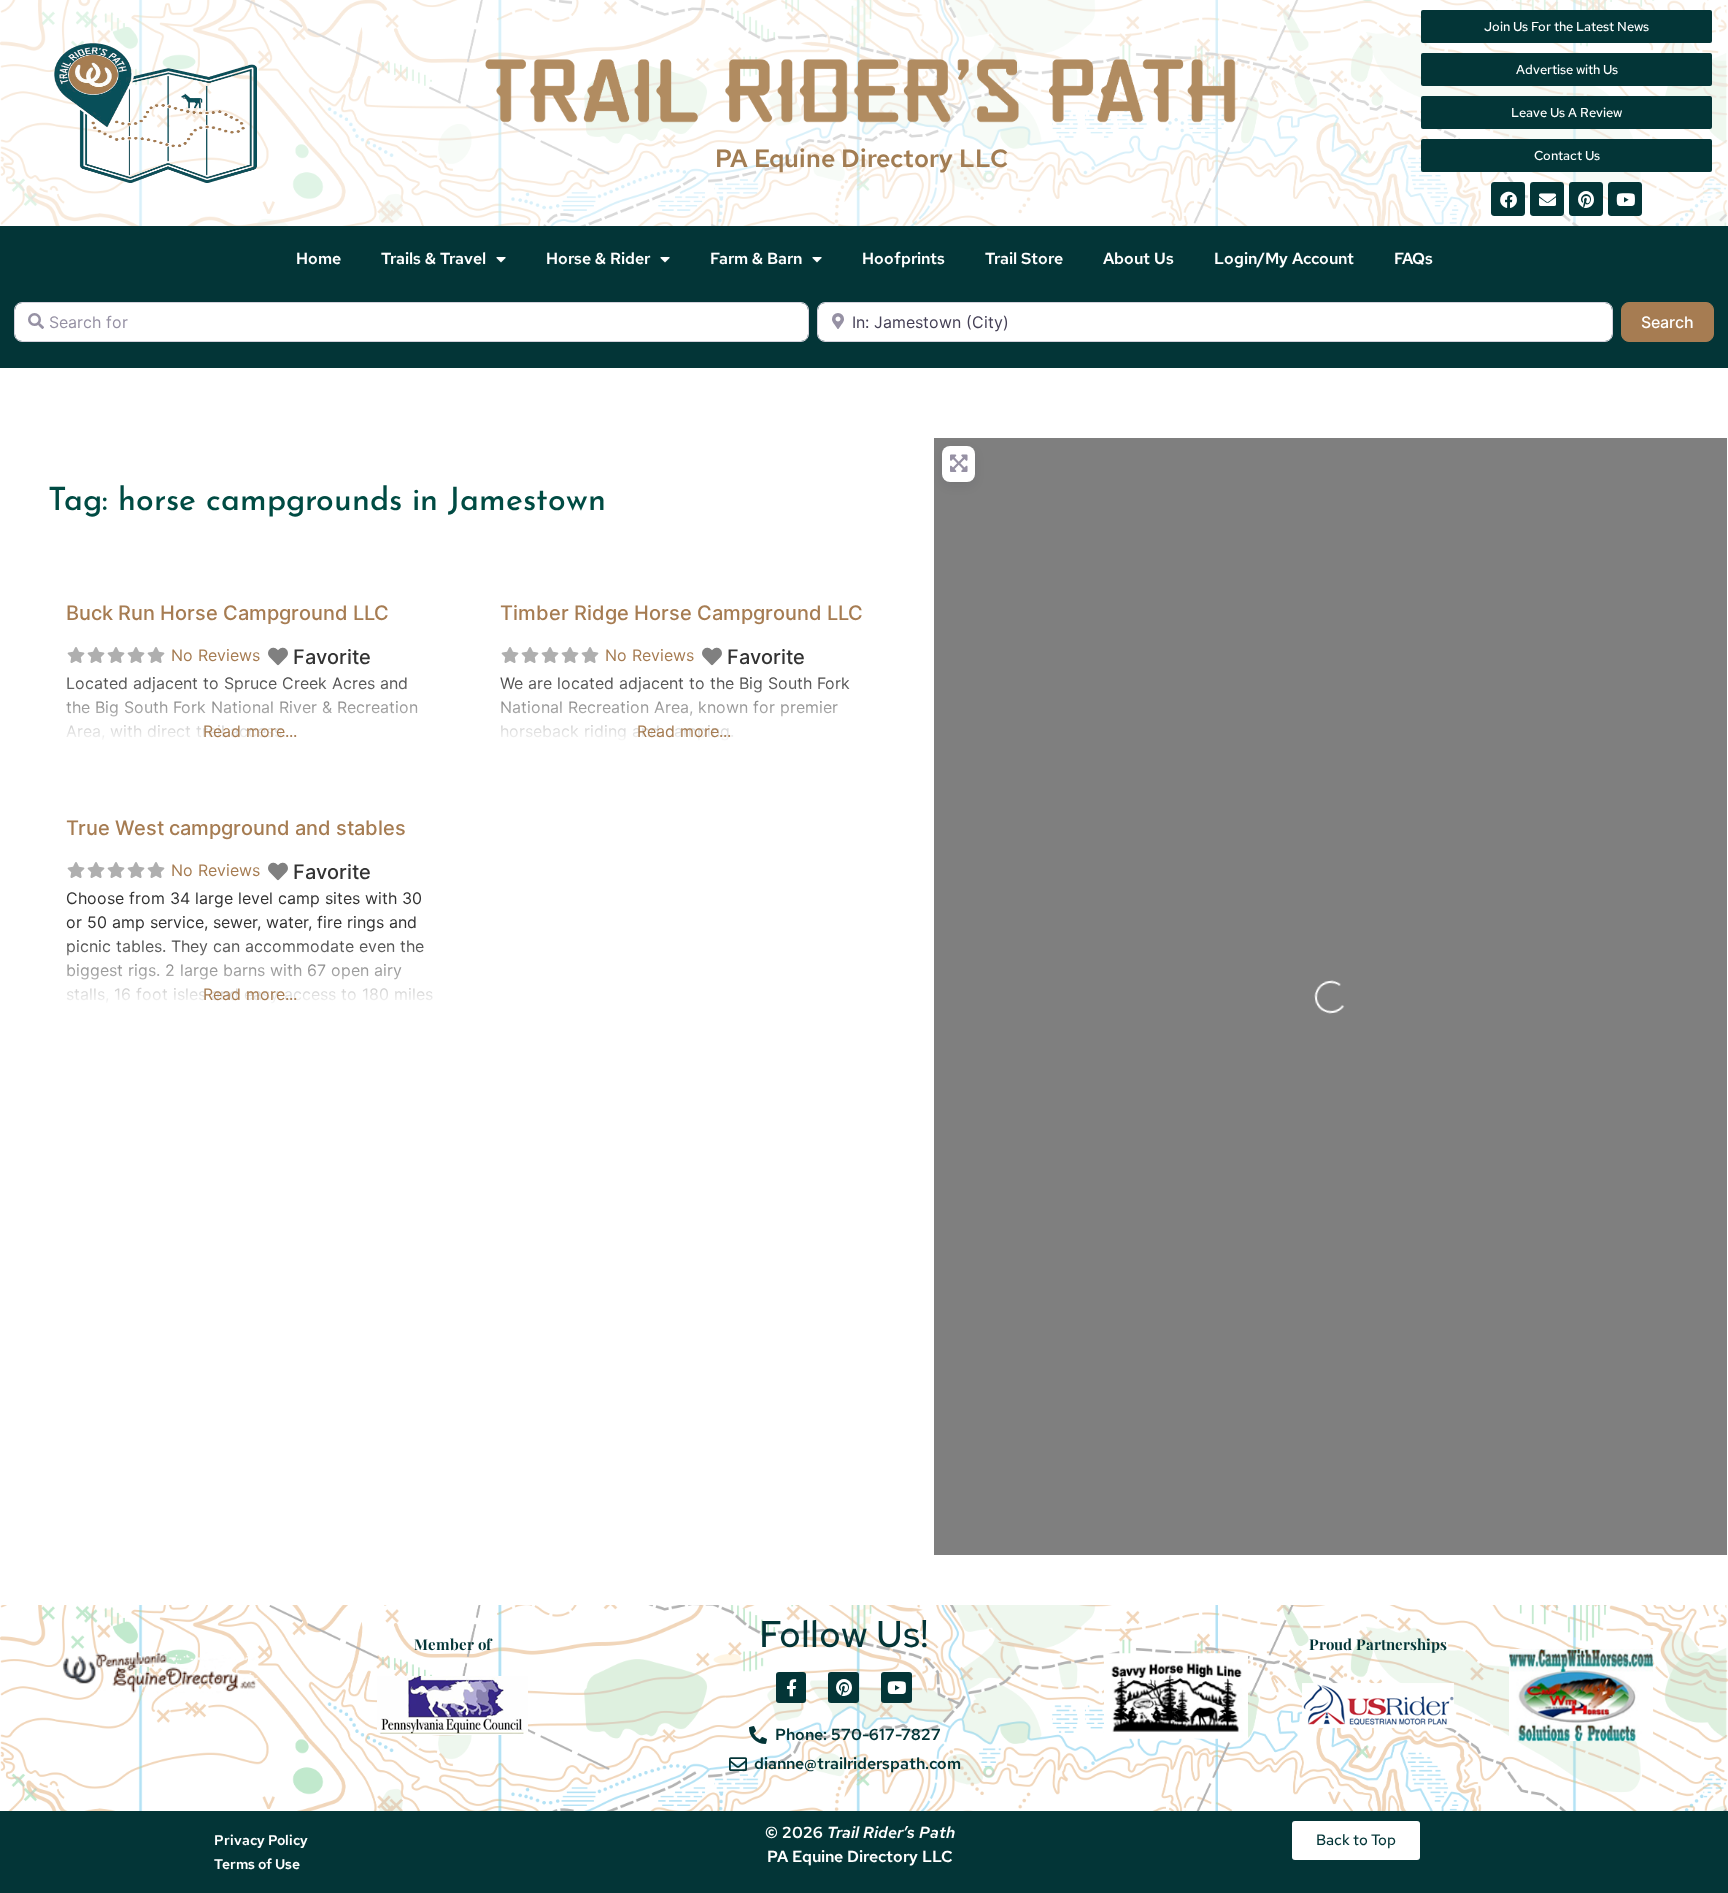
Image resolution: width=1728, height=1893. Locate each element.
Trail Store (1024, 258)
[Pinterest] (1586, 199)
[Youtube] (1625, 199)
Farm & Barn (756, 258)
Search (1677, 321)
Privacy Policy (261, 1840)
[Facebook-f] (791, 1687)
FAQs (1413, 258)
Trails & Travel (433, 258)
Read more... (250, 731)
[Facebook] (1508, 199)
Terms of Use (257, 1864)
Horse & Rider (598, 258)
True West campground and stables (236, 828)
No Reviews (215, 655)
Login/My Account (1284, 258)
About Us (1138, 258)
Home (318, 258)
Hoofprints (903, 258)
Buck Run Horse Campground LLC (227, 613)
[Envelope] (1547, 199)
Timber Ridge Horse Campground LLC (681, 613)
